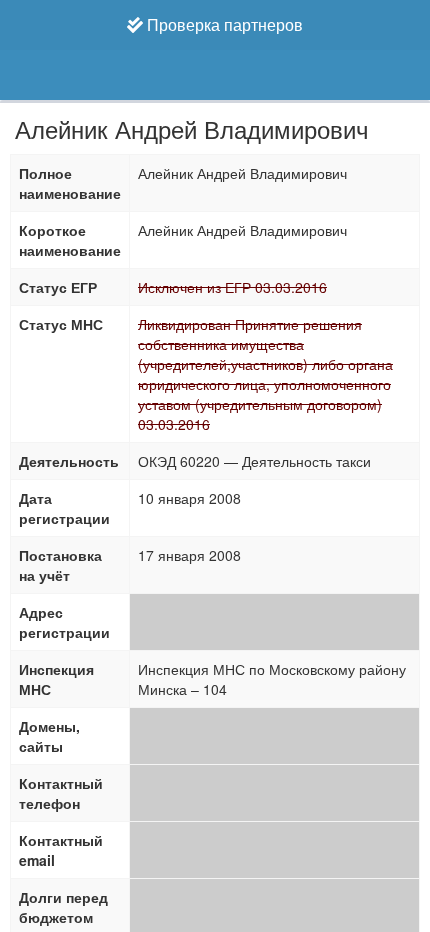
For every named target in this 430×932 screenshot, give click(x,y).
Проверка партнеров (223, 24)
